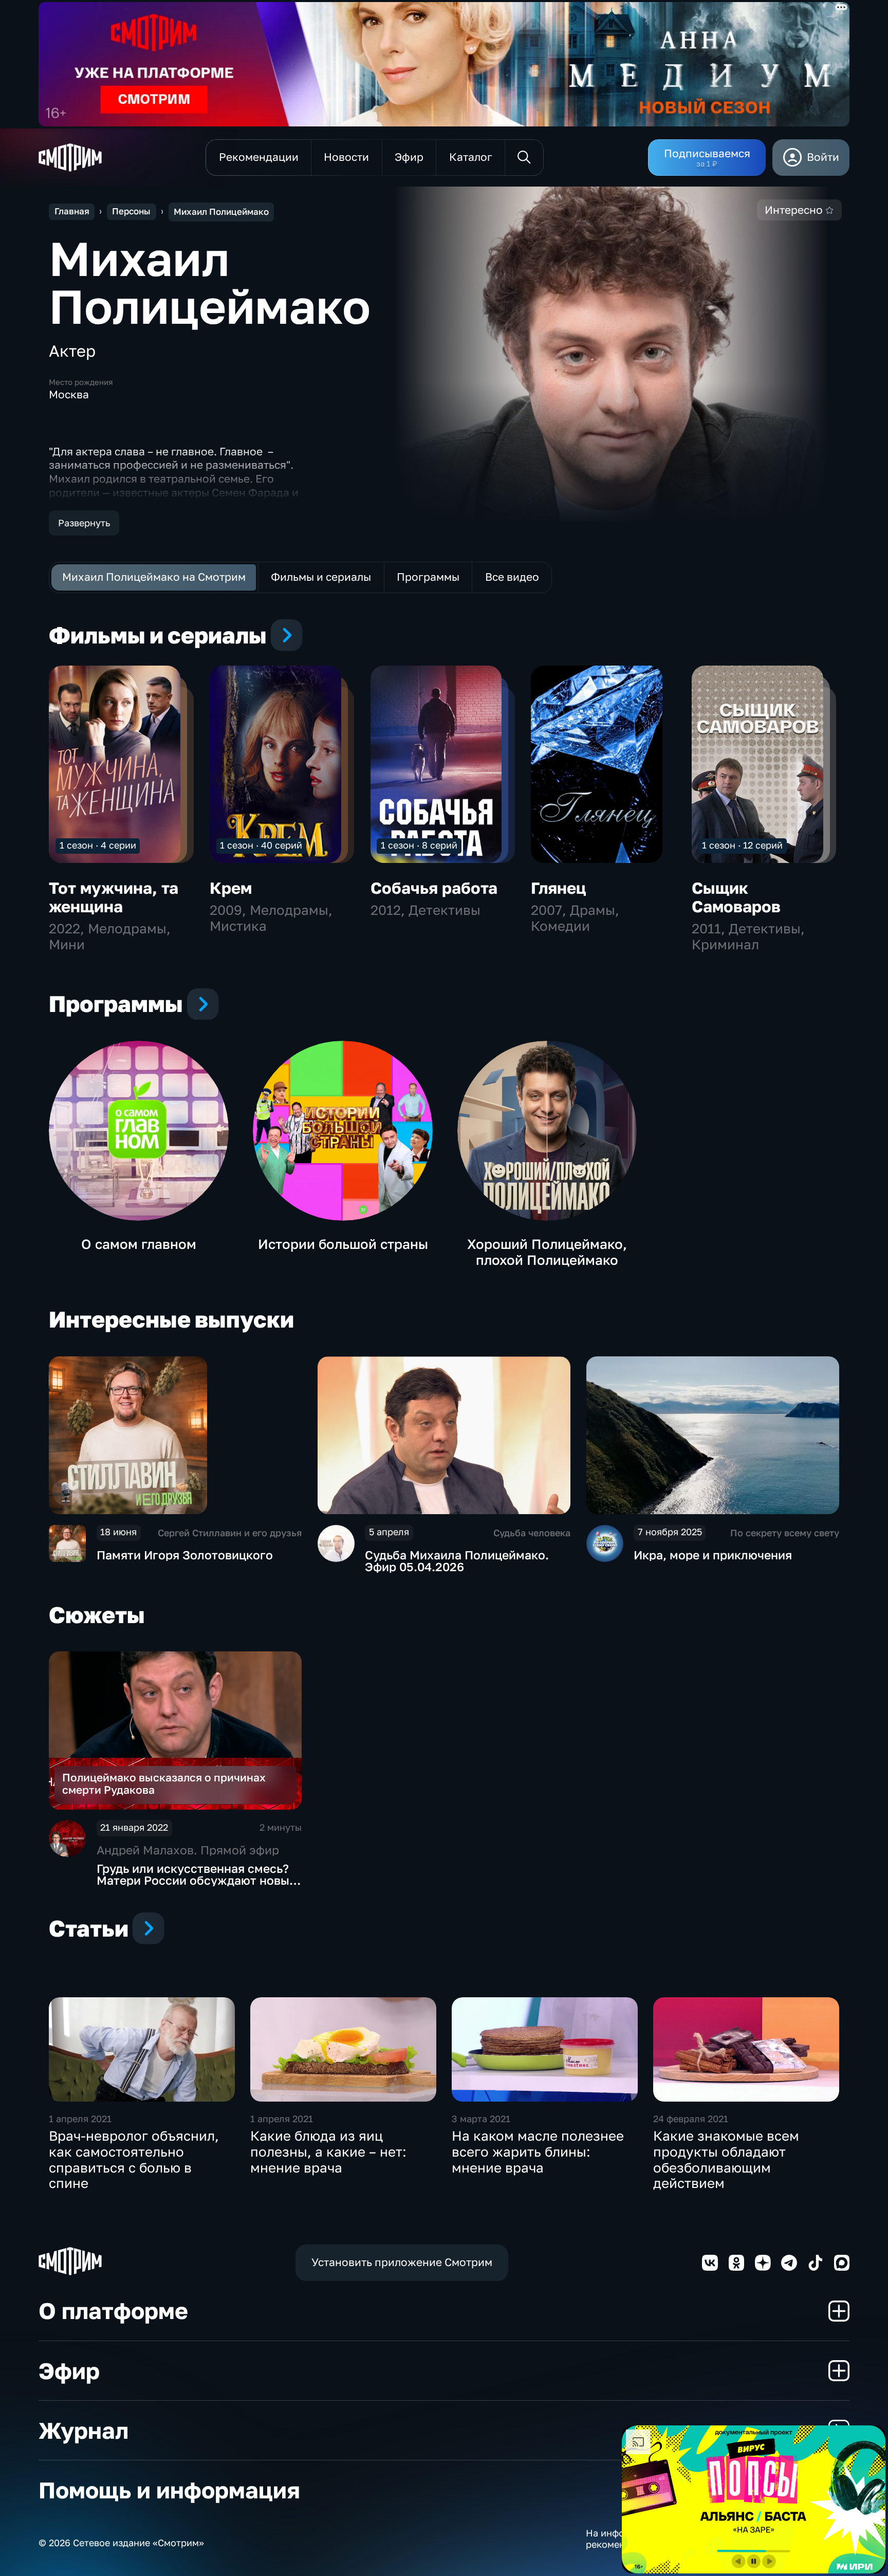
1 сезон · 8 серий (419, 845)
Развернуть (84, 523)
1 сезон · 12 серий (742, 845)
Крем (231, 888)
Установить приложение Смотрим (402, 2262)
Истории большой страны (343, 1244)
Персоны (131, 211)
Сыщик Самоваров (736, 897)
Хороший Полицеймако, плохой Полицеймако (547, 1252)
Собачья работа (434, 888)
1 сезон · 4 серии (98, 845)
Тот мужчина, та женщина (114, 897)
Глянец (559, 888)
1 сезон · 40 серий (261, 845)
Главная (72, 211)
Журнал (84, 2430)
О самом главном (139, 1244)
